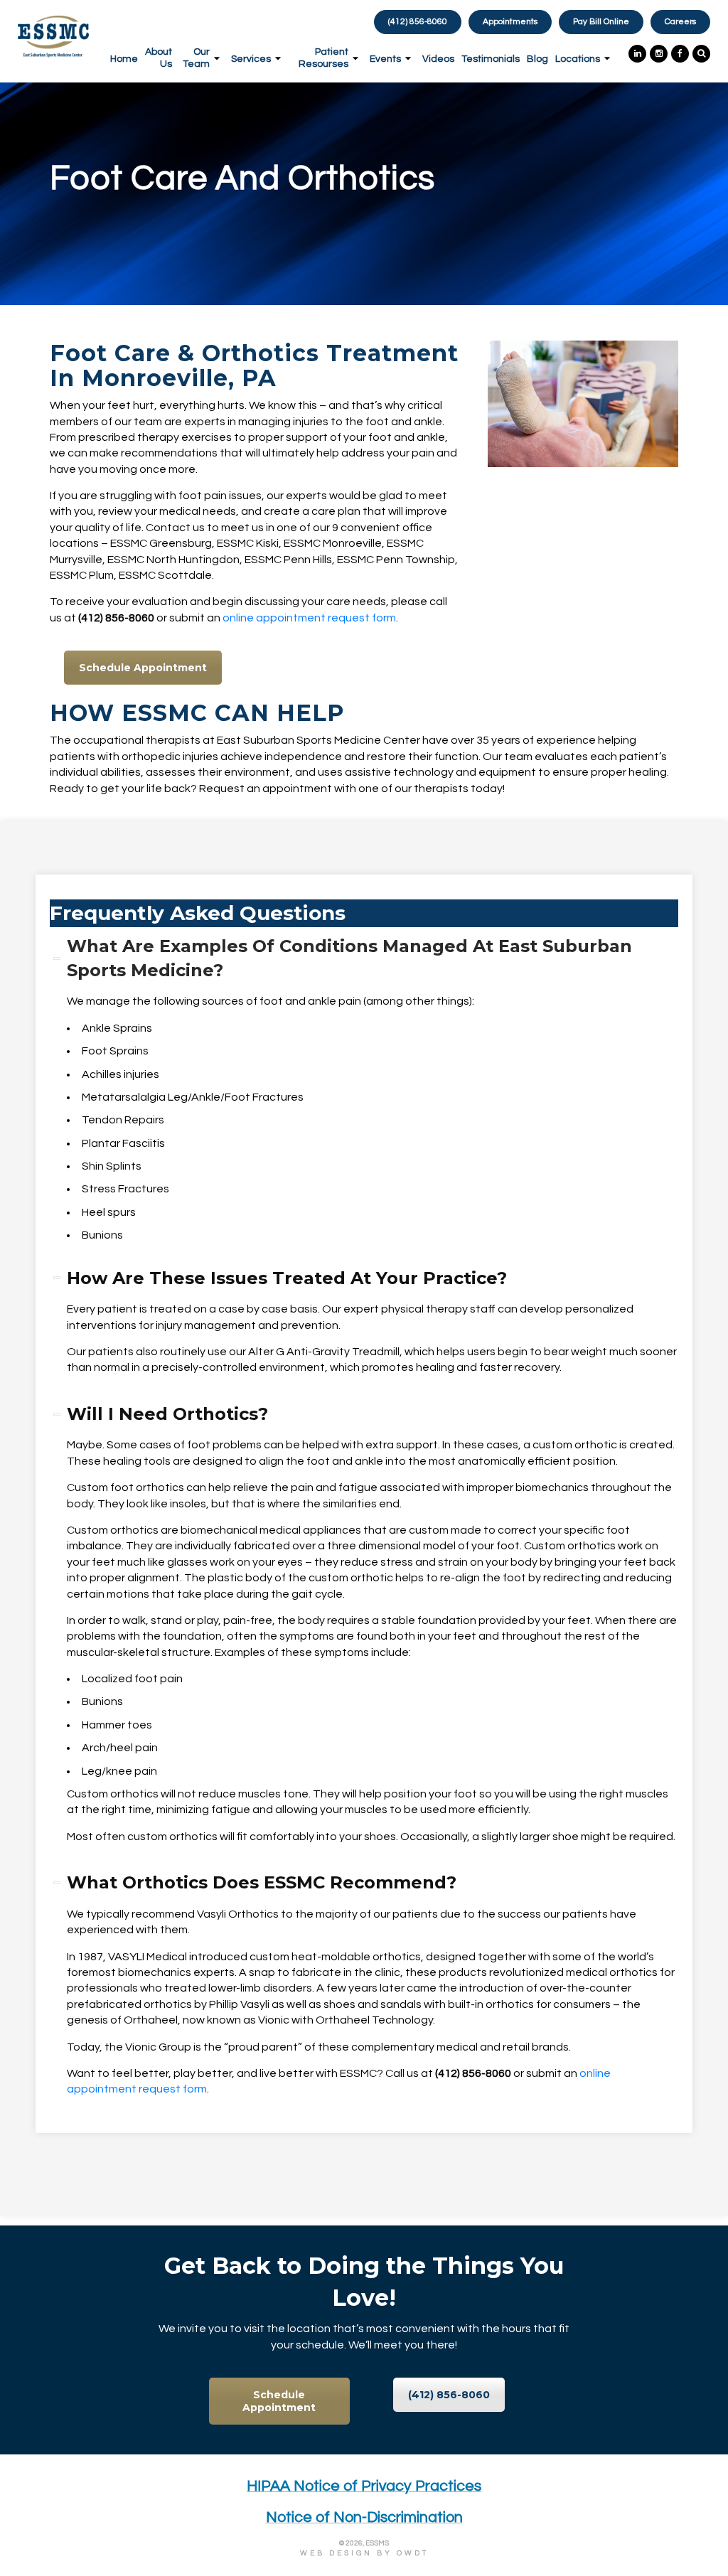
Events (385, 59)
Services (251, 59)
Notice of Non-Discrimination (364, 2517)
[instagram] (657, 54)
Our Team (196, 58)
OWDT (413, 2553)
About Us (159, 58)
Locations (578, 59)
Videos (438, 59)
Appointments (510, 22)
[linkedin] (636, 54)
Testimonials (491, 59)
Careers (680, 22)
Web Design (336, 2553)
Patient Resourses (323, 58)
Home (124, 59)
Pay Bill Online (601, 22)
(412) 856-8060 (449, 2395)
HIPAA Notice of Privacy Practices (364, 2486)
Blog (537, 59)
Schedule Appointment (143, 668)
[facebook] (678, 54)
